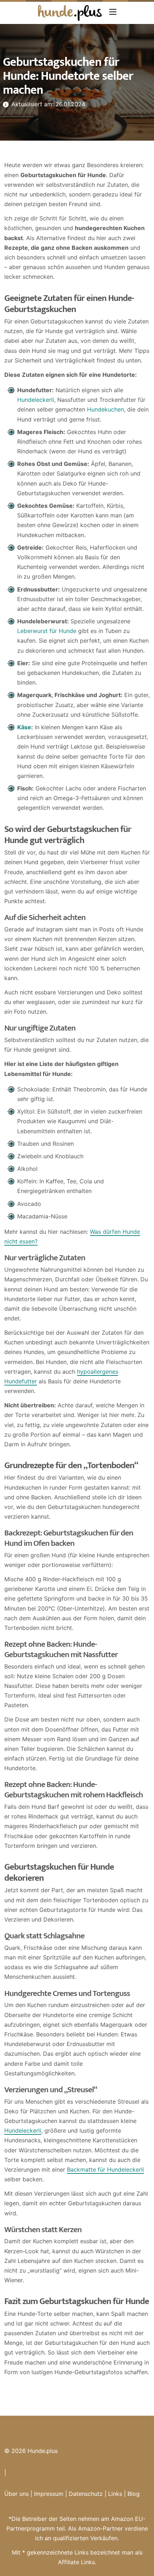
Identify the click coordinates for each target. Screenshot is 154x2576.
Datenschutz (86, 2494)
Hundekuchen (105, 409)
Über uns (16, 2494)
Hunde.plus (43, 2451)
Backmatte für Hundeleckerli (105, 2170)
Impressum (49, 2494)
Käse (24, 727)
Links (115, 2494)
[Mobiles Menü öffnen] (113, 12)
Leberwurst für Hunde (47, 631)
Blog (134, 2494)
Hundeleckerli (36, 400)
